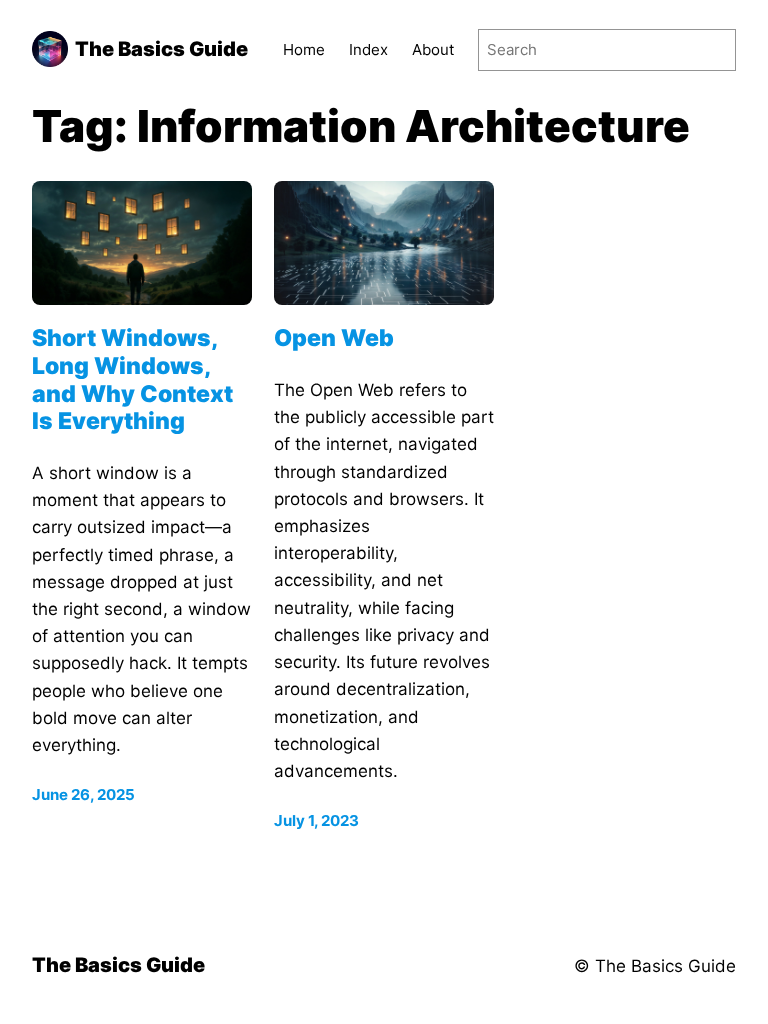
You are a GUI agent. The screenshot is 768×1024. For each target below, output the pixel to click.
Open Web (334, 338)
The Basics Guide (161, 49)
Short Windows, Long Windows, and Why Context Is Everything (132, 380)
